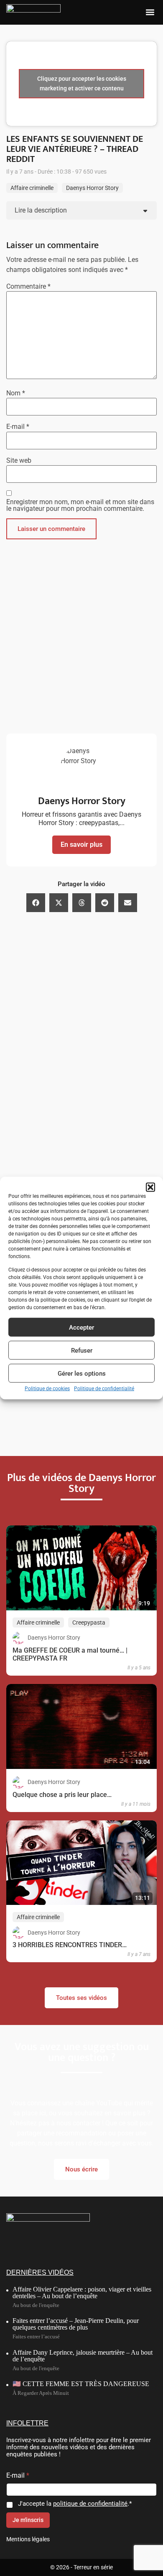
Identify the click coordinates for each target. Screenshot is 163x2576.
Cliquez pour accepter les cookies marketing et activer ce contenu (82, 83)
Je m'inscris (28, 2520)
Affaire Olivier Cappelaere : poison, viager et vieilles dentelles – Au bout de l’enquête (82, 2293)
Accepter (81, 1327)
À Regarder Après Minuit (41, 2393)
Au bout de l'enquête (36, 2305)
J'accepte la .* (75, 2504)
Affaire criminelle (32, 188)
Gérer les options (82, 1373)
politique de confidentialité (90, 2504)
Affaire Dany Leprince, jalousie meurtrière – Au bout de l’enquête (83, 2356)
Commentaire (28, 287)
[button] (150, 1187)
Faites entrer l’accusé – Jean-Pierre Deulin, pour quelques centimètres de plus (76, 2324)
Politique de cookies (47, 1389)
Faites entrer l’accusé (36, 2336)
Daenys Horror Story (92, 188)
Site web (19, 461)
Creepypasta (89, 1622)
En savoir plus (81, 845)
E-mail (18, 427)
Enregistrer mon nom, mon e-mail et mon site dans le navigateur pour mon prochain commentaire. (80, 505)
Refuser (82, 1350)
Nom (16, 393)
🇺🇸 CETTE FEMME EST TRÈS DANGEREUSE (81, 2384)
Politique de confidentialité (104, 1389)
